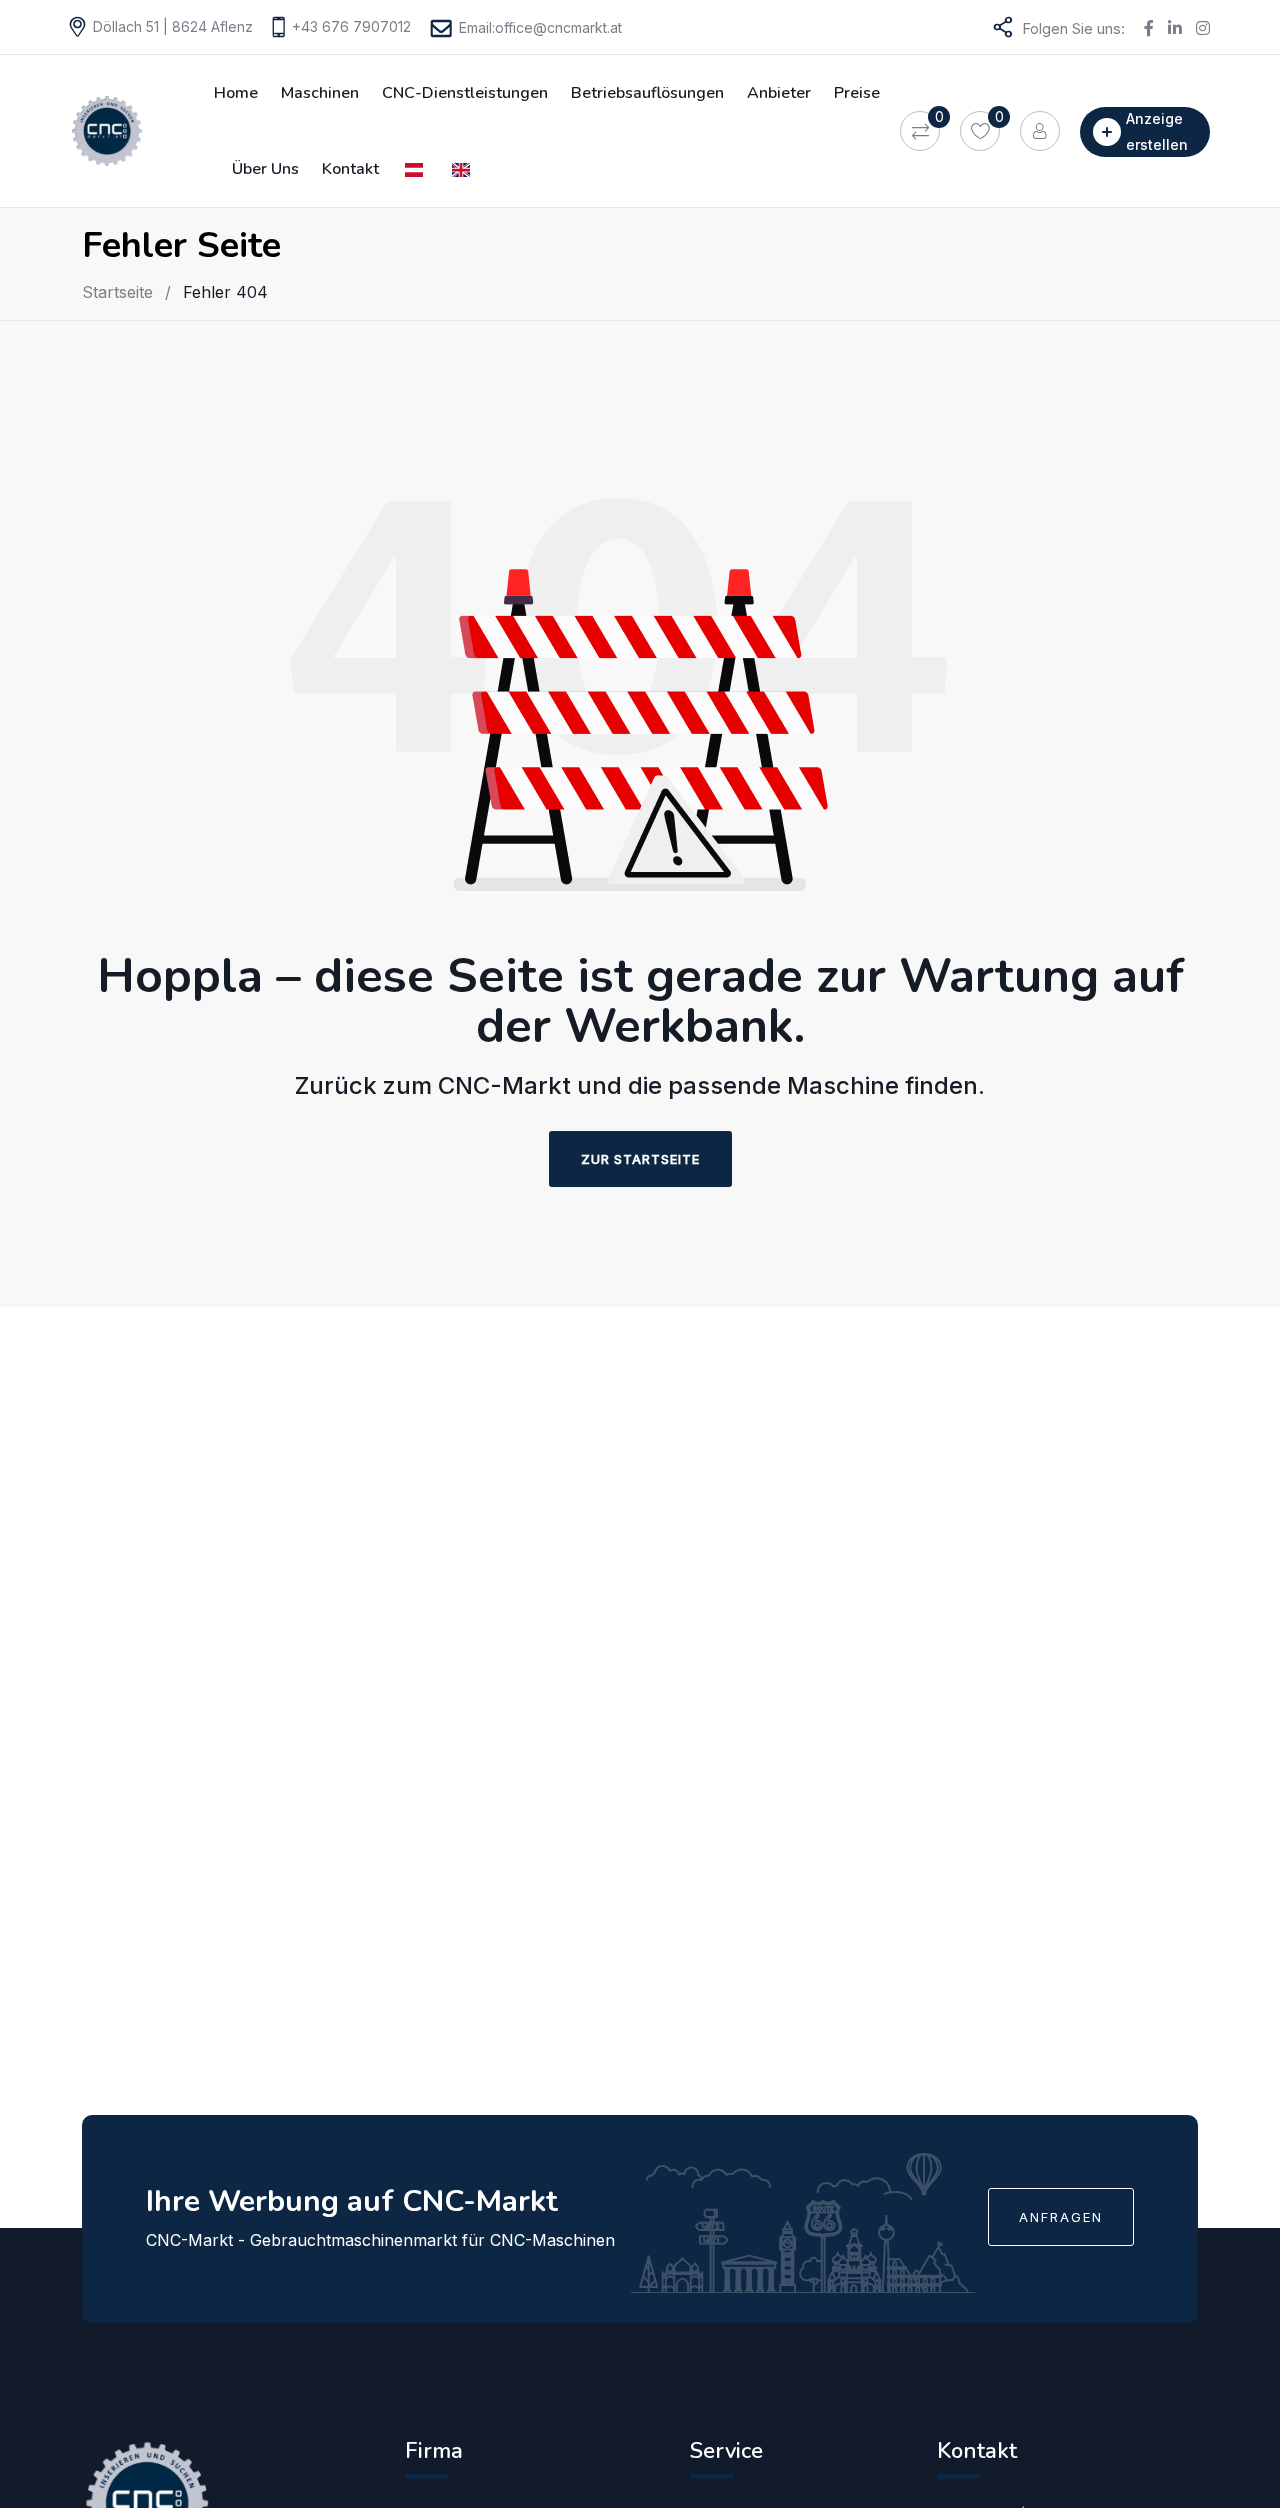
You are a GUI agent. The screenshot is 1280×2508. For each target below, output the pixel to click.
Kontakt (350, 169)
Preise (857, 93)
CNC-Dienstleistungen (465, 93)
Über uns (265, 169)
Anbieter (779, 93)
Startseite (117, 292)
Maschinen (320, 93)
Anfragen (1061, 2217)
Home (236, 93)
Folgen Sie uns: (1073, 28)
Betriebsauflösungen (647, 93)
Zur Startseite (640, 1159)
